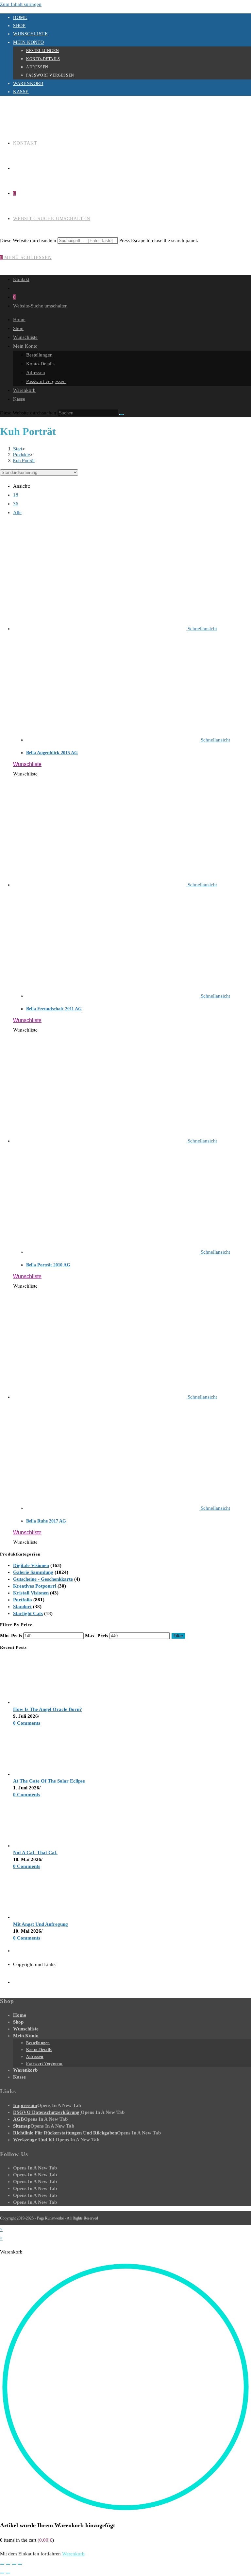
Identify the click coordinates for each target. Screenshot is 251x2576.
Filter (178, 1636)
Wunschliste (31, 34)
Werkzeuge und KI (34, 2140)
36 (16, 504)
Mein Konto (29, 42)
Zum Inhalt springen (21, 4)
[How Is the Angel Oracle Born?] (38, 1702)
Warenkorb (28, 84)
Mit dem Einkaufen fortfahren (30, 2554)
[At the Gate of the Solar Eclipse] (38, 1774)
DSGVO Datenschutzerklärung (47, 2112)
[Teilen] (14, 2564)
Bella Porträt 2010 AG (48, 1265)
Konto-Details (43, 59)
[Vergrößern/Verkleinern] (2, 2564)
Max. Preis (97, 1636)
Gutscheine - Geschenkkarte (43, 1579)
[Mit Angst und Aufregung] (38, 1917)
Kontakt (21, 279)
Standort (22, 1607)
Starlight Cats (28, 1613)
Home (20, 17)
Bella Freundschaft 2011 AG (54, 1009)
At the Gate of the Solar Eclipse (49, 1781)
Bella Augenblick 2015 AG (52, 753)
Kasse (21, 92)
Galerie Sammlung (33, 1572)
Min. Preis (11, 1636)
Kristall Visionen (31, 1593)
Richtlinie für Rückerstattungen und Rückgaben (65, 2133)
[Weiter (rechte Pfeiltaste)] (8, 2573)
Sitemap (22, 2126)
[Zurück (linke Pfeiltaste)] (2, 2573)
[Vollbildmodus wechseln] (8, 2564)
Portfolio (23, 1600)
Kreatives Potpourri (35, 1586)
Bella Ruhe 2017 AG (46, 1521)
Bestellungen (42, 51)
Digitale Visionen (31, 1565)
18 (16, 495)
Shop (19, 26)
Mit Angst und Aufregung (41, 1924)
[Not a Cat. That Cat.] (38, 1846)
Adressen (37, 67)
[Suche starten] (122, 414)
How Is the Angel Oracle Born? (48, 1709)
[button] (27, 764)
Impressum (25, 2105)
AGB (18, 2119)
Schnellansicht (202, 629)
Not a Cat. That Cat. (35, 1853)
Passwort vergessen (50, 75)
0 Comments (27, 1723)
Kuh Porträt (24, 461)
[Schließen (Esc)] (20, 2564)
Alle (17, 513)
